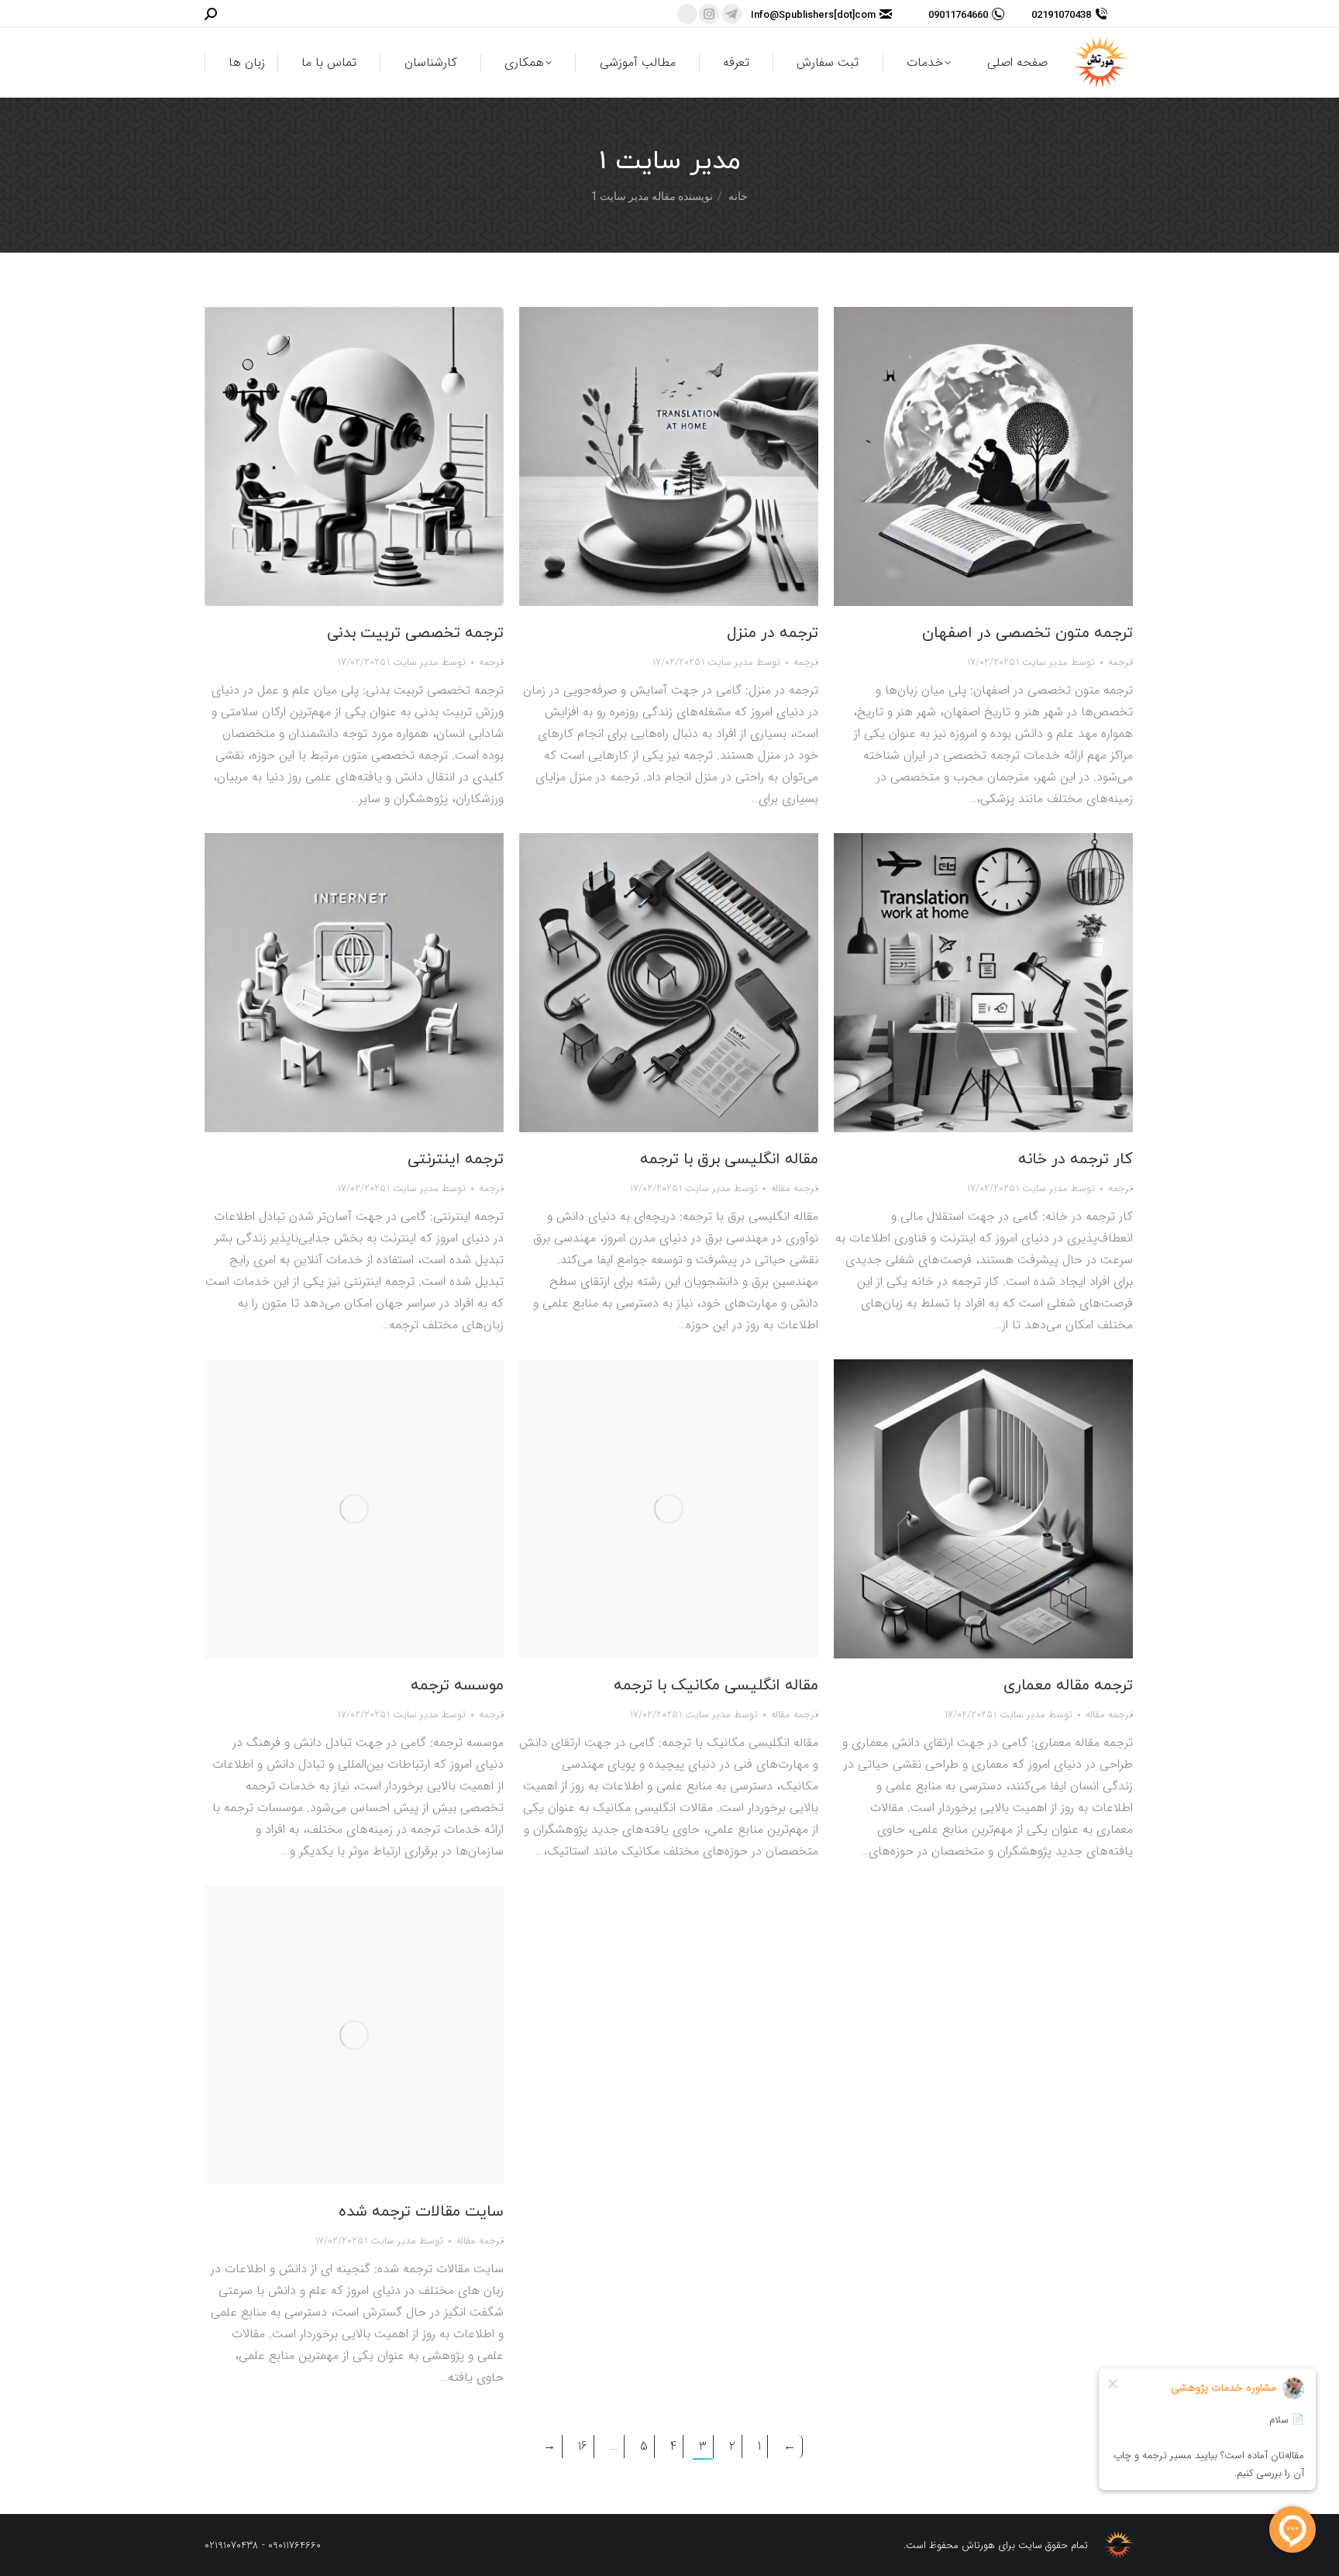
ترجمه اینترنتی (456, 1159)
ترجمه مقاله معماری (1068, 1686)
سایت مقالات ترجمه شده (421, 2212)
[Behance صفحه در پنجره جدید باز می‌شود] (687, 14)
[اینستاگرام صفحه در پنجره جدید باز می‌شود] (709, 14)
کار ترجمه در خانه (1076, 1159)
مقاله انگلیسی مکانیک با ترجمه (716, 1686)
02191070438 (1061, 14)
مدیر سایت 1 (670, 162)
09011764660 (958, 14)
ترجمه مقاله (795, 1188)
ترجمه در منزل (773, 633)
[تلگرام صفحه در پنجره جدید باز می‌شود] (731, 14)
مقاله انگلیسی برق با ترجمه (729, 1159)
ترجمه (491, 662)
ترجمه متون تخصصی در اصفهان (1027, 633)
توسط (426, 662)
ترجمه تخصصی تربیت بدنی (415, 633)
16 (583, 2446)
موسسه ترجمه (457, 1686)
